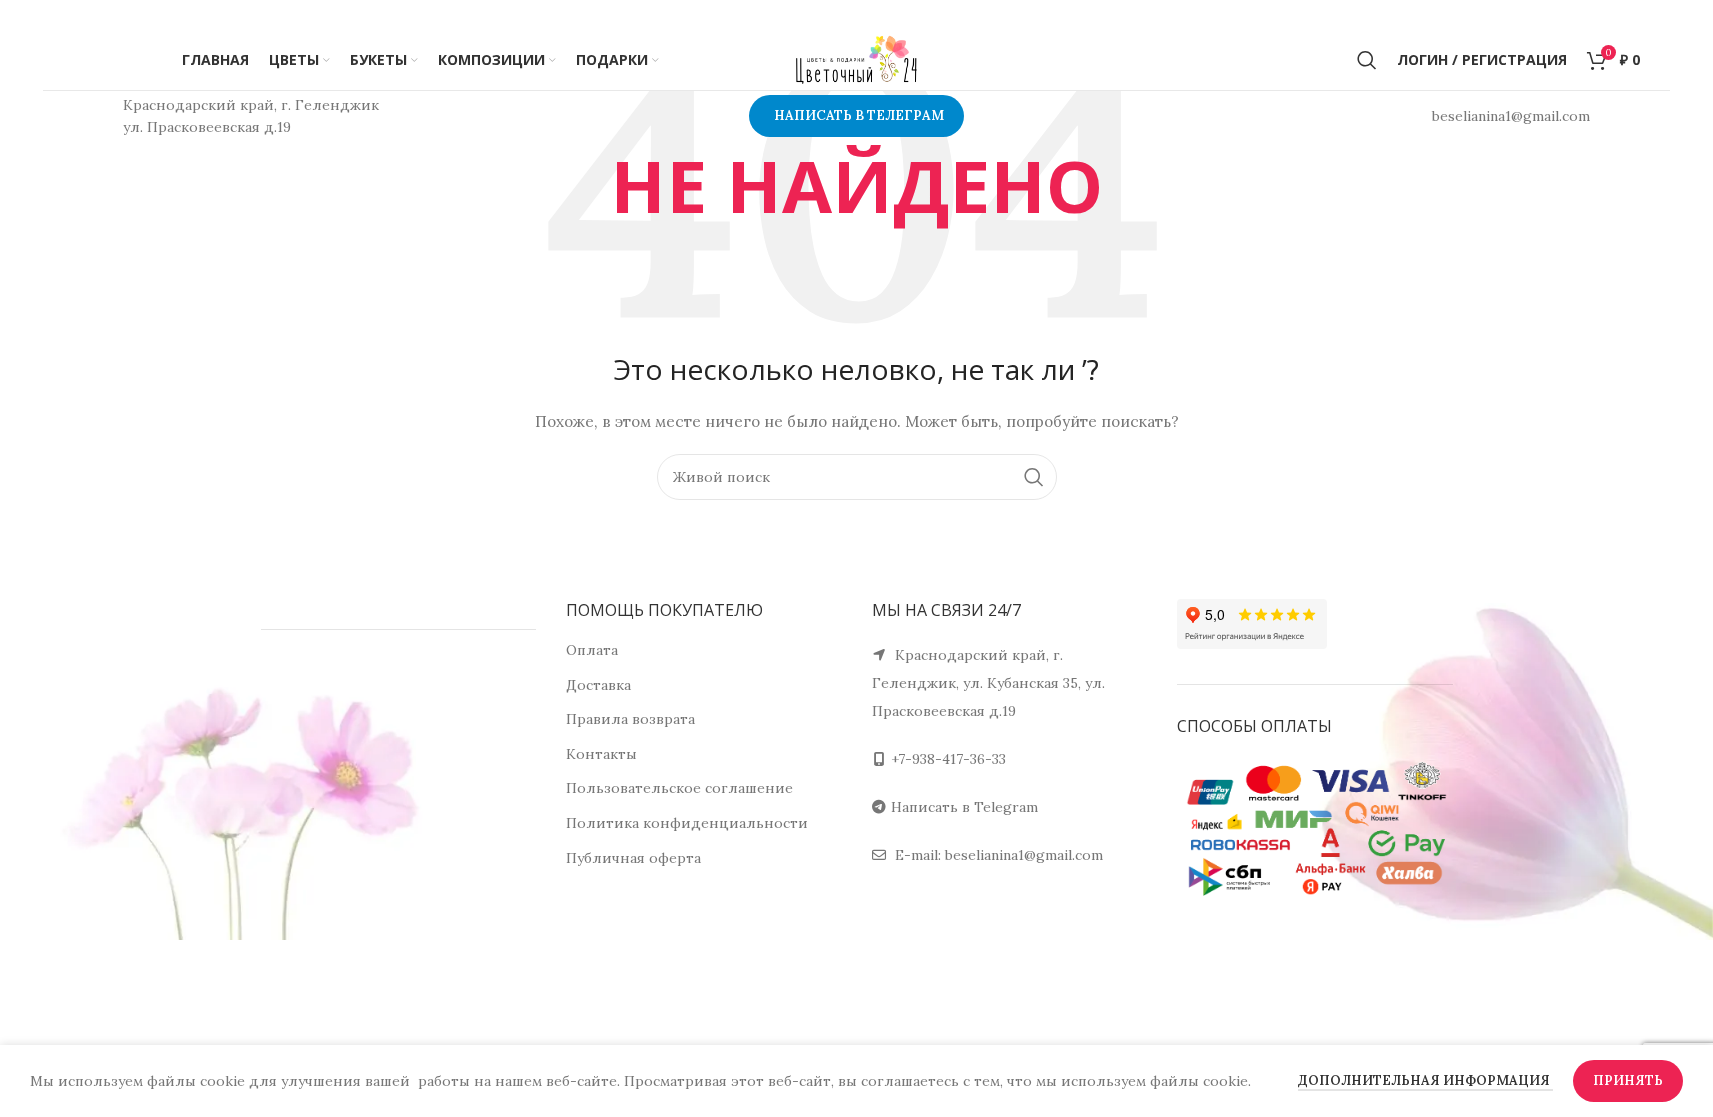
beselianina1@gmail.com (1024, 855)
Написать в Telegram (964, 807)
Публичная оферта (633, 858)
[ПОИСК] (1034, 477)
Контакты (601, 754)
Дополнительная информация (1425, 1080)
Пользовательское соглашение (679, 788)
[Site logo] (857, 59)
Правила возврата (630, 719)
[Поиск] (1367, 60)
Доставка (598, 685)
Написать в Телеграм (859, 115)
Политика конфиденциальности (687, 823)
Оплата (592, 650)
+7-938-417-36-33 (948, 759)
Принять (1628, 1080)
